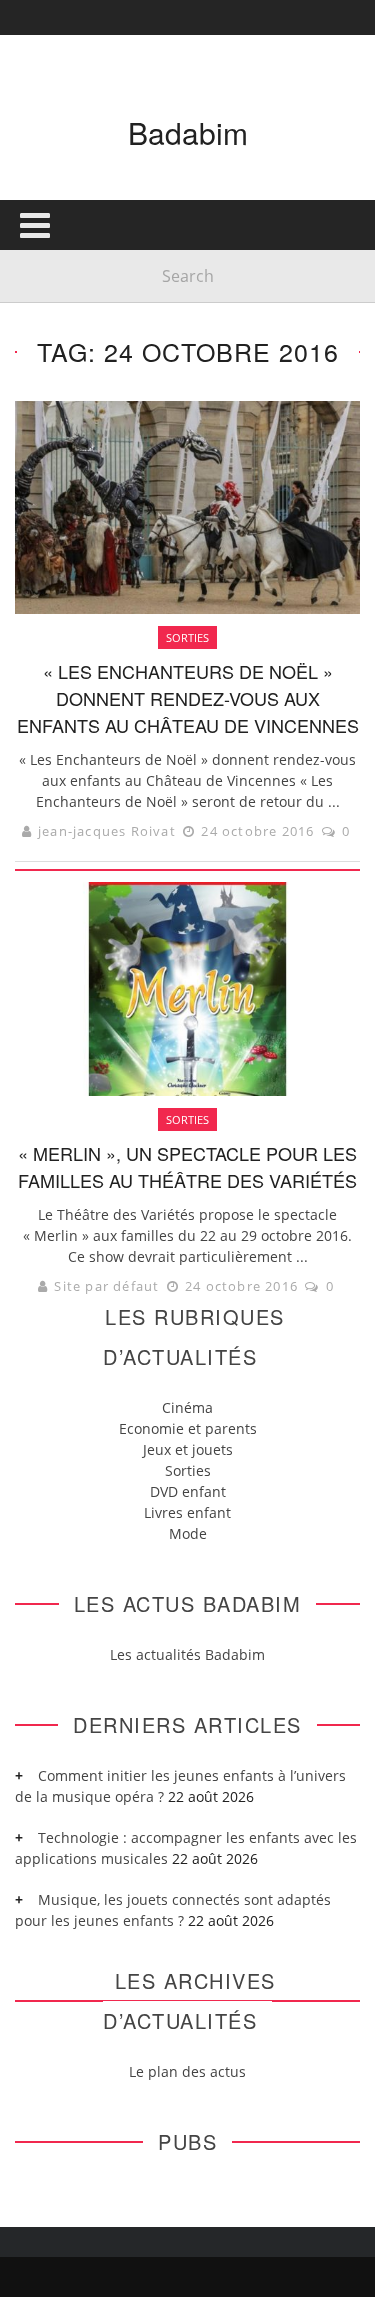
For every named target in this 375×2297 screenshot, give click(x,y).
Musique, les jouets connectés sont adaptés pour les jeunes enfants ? (173, 1910)
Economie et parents (188, 1428)
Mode (188, 1533)
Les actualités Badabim (187, 1654)
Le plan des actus (187, 2071)
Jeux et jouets (188, 1449)
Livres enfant (187, 1512)
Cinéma (187, 1407)
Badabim (188, 132)
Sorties (188, 1470)
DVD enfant (188, 1491)
